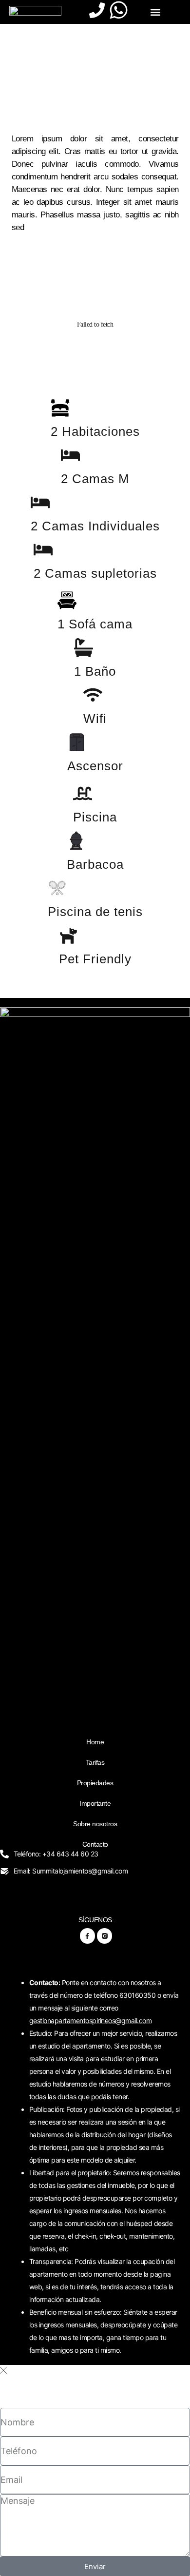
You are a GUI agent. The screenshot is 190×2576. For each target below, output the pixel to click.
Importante (95, 1803)
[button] (155, 12)
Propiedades (95, 1783)
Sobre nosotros (95, 1824)
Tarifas (95, 1762)
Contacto (95, 1844)
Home (95, 1742)
